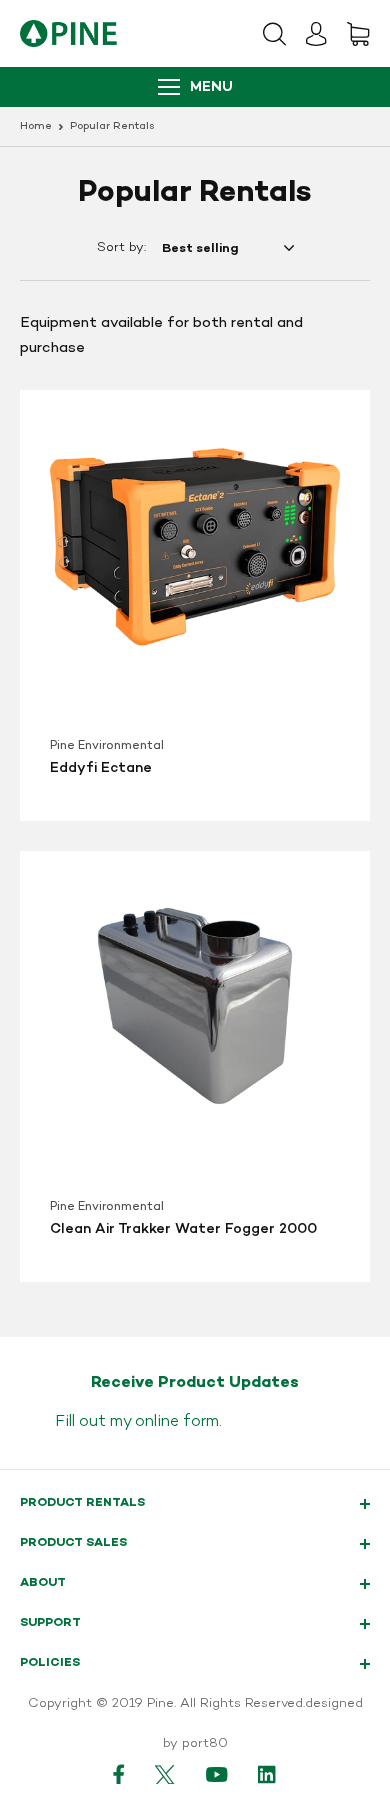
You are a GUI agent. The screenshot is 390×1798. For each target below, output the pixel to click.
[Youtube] (217, 1774)
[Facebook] (119, 1774)
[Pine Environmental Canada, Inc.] (68, 33)
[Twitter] (165, 1774)
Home (36, 126)
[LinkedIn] (268, 1774)
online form (177, 1422)
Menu (211, 87)
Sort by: (121, 248)
